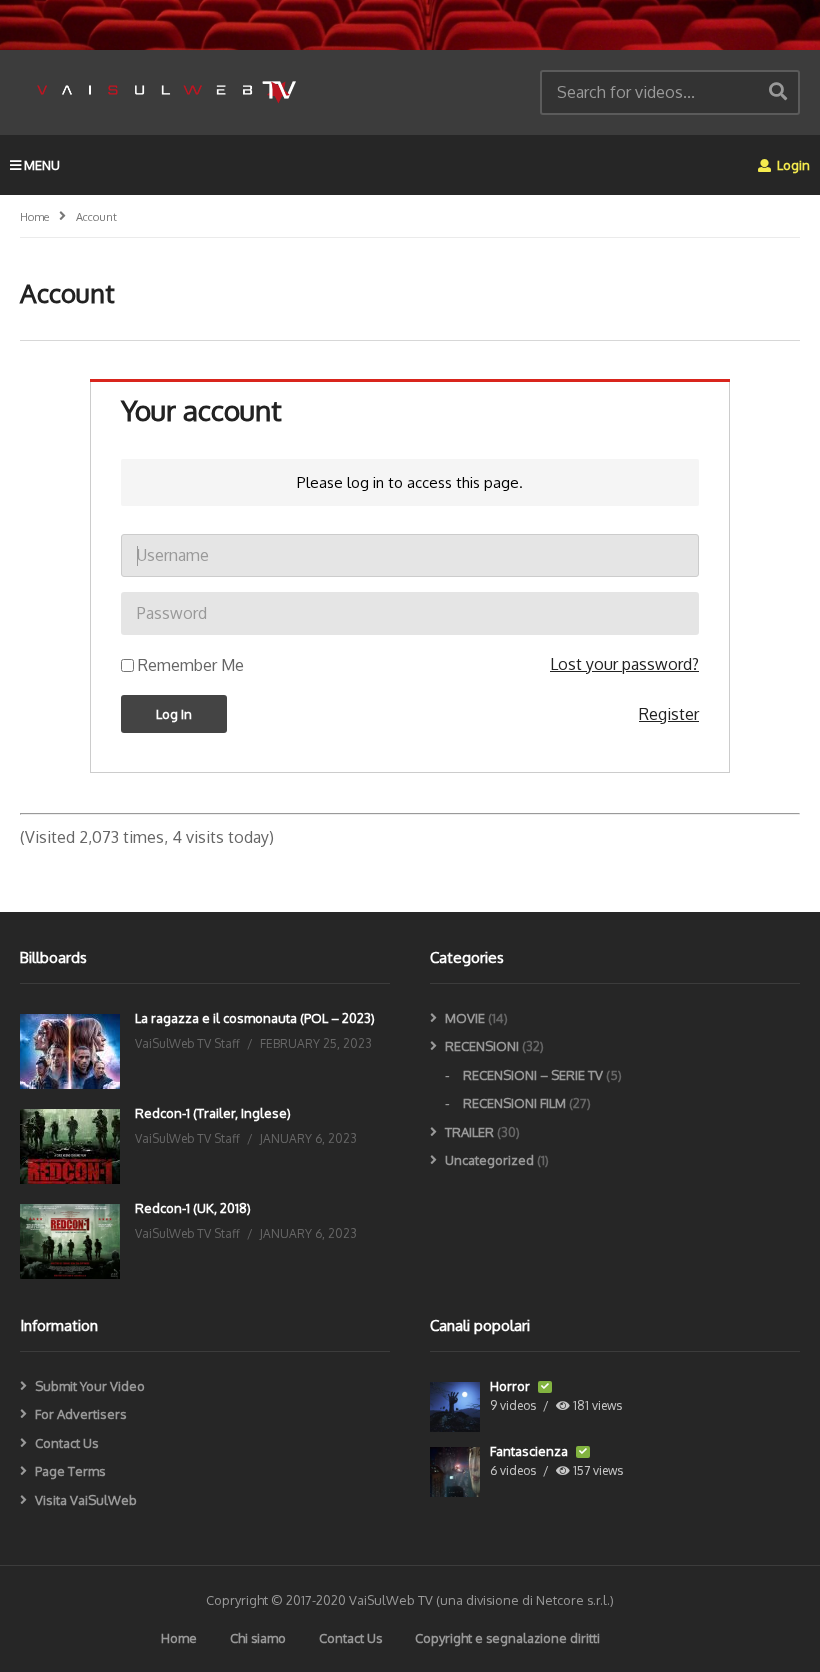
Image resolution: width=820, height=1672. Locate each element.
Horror (511, 1386)
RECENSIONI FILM (514, 1103)
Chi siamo (258, 1638)
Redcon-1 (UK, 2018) (193, 1208)
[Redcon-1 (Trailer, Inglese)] (70, 1146)
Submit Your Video (90, 1386)
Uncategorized (489, 1160)
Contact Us (67, 1443)
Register (669, 714)
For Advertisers (81, 1414)
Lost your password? (624, 664)
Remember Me (191, 665)
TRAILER (469, 1132)
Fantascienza (530, 1451)
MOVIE (465, 1018)
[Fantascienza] (455, 1472)
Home (179, 1638)
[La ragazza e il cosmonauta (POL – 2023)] (70, 1051)
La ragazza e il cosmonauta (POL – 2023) (255, 1018)
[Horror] (455, 1407)
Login (792, 165)
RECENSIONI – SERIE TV (533, 1075)
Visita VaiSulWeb (86, 1500)
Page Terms (70, 1471)
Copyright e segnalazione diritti (507, 1638)
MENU (42, 165)
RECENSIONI (482, 1046)
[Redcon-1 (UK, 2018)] (70, 1241)
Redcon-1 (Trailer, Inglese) (213, 1113)
